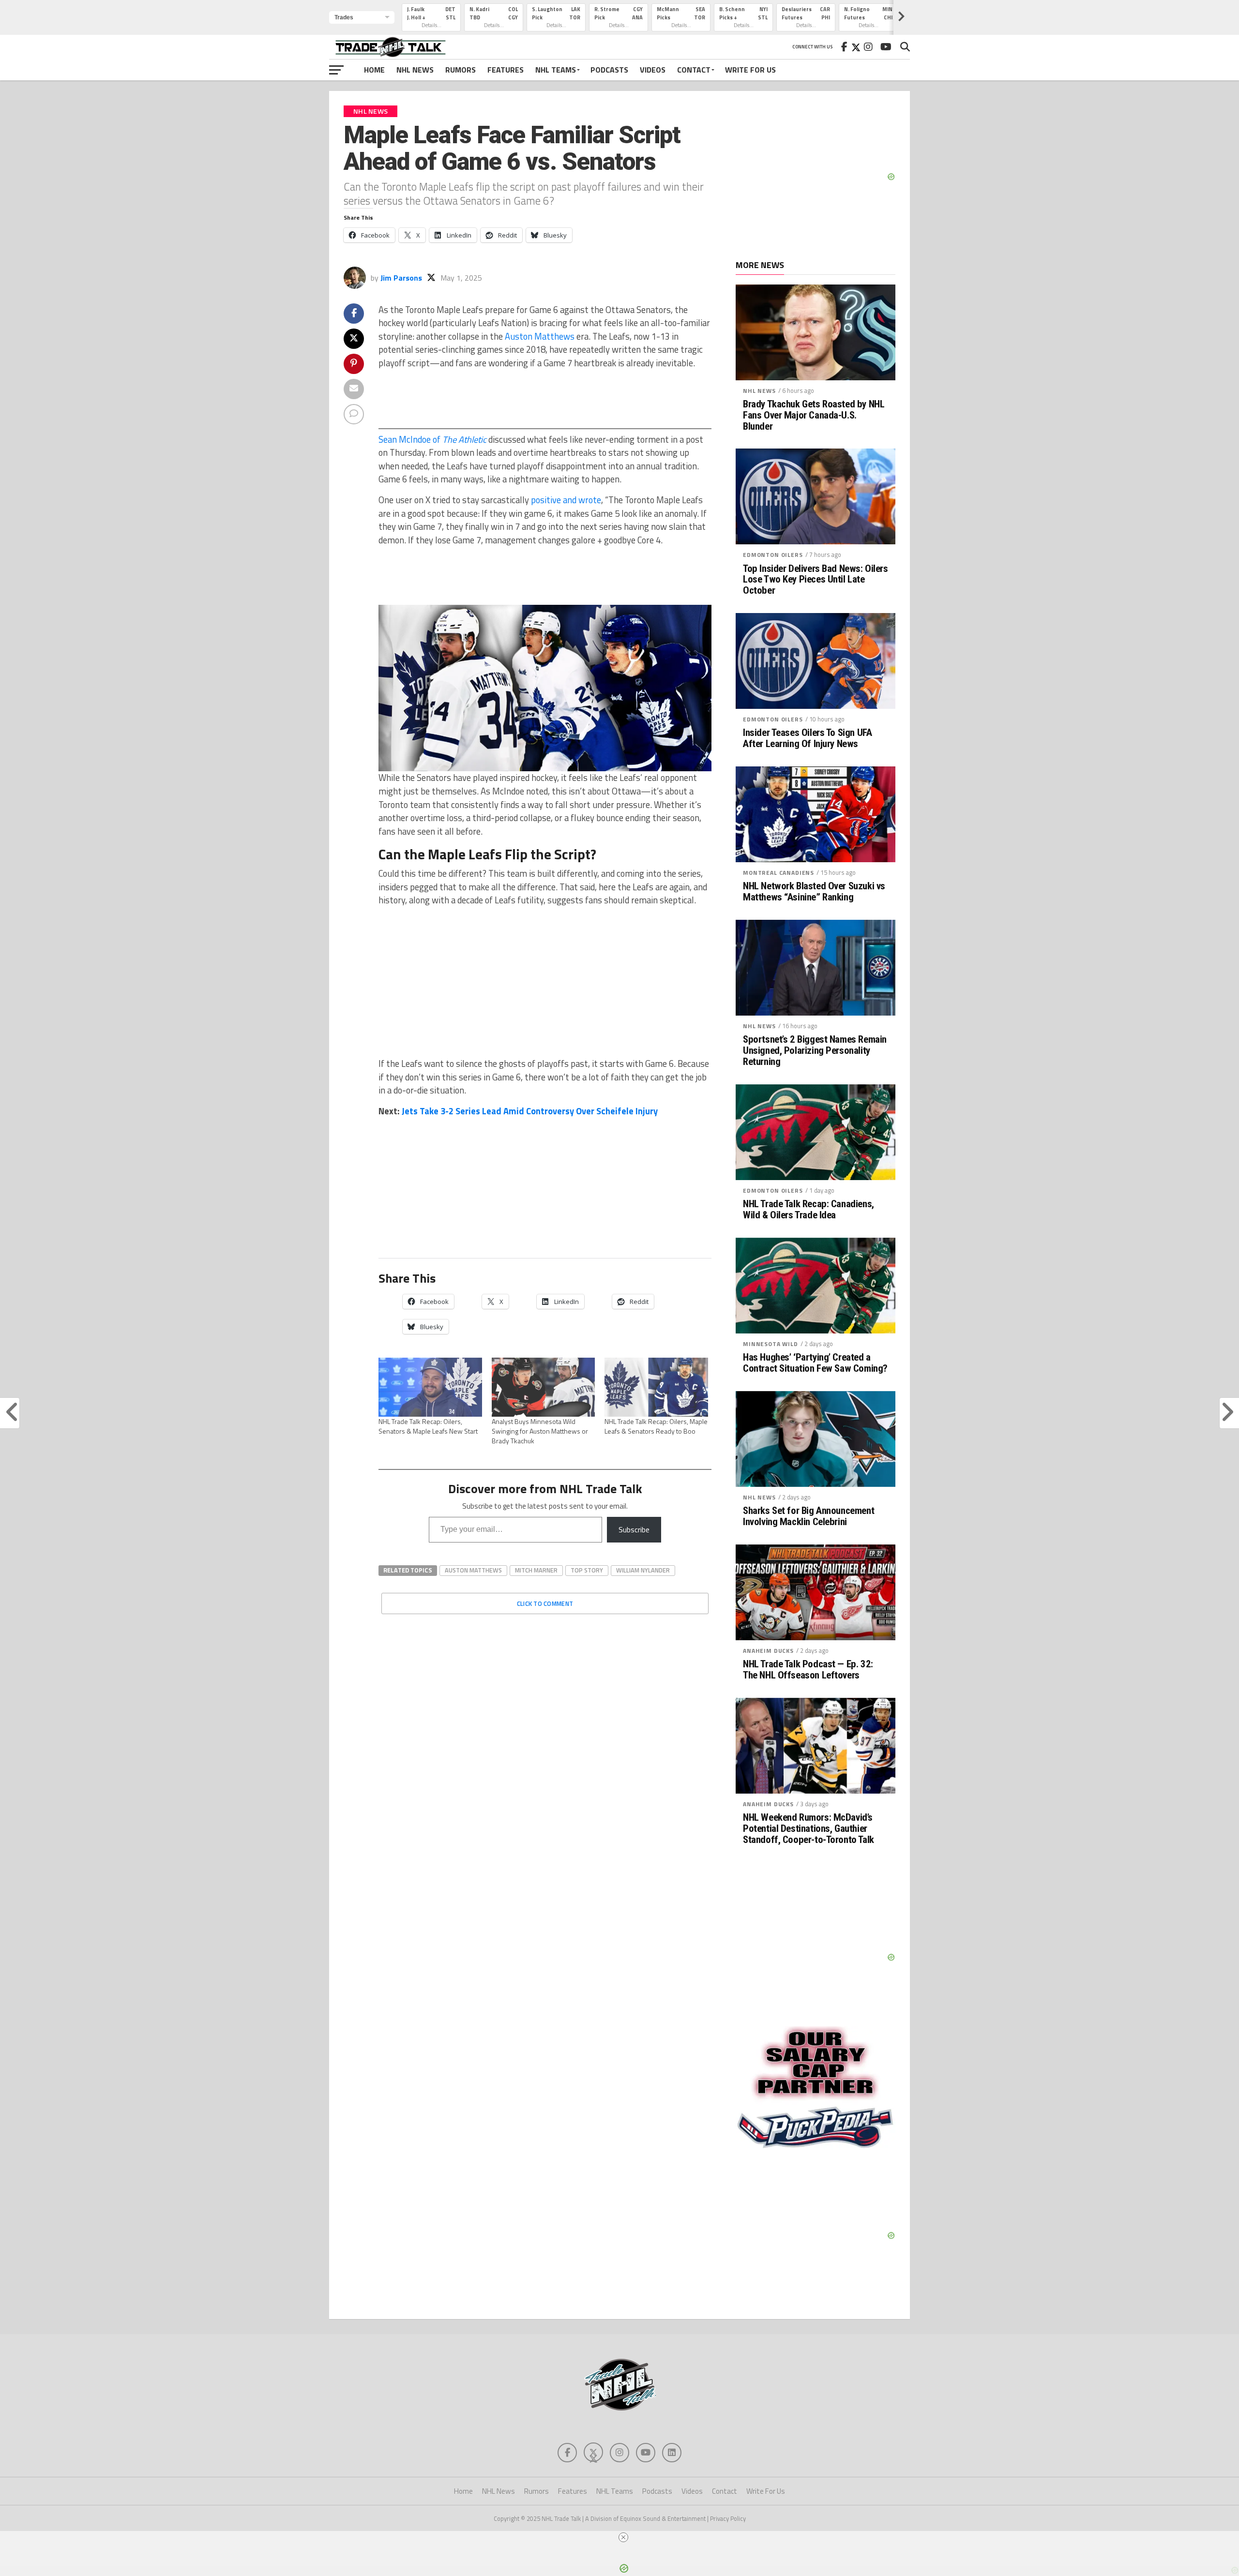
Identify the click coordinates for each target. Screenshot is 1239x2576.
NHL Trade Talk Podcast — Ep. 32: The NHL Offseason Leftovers (808, 1670)
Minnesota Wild (771, 1344)
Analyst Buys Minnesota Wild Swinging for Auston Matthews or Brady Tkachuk (540, 1431)
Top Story (587, 1570)
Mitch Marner (536, 1570)
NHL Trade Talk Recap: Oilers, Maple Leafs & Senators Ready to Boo (656, 1426)
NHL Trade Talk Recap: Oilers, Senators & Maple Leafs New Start (428, 1426)
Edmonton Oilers (773, 555)
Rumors (461, 70)
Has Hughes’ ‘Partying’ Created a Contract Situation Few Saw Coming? (815, 1363)
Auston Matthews (540, 336)
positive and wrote (566, 500)
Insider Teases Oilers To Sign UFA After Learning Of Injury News (807, 738)
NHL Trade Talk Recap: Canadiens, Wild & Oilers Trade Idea (808, 1210)
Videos (653, 70)
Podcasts (609, 70)
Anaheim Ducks (768, 1651)
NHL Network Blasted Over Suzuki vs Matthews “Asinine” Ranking (814, 892)
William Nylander (643, 1570)
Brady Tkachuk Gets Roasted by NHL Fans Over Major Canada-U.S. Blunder (814, 415)
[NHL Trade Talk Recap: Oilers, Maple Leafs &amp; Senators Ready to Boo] (656, 1387)
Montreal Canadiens (778, 873)
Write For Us (750, 70)
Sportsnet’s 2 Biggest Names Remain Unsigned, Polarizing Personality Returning (815, 1051)
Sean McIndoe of (432, 439)
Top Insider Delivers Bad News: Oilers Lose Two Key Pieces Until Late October (816, 580)
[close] (623, 2537)
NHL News (415, 70)
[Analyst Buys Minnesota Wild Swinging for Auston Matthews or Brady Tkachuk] (544, 1387)
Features (506, 70)
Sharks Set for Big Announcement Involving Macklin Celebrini (808, 1516)
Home (374, 70)
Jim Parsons (401, 278)
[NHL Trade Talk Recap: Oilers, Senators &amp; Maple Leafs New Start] (430, 1387)
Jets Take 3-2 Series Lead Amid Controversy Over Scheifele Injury (530, 1111)
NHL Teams (556, 70)
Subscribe (634, 1529)
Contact (694, 70)
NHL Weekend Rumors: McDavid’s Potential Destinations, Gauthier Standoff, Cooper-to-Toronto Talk (808, 1829)
